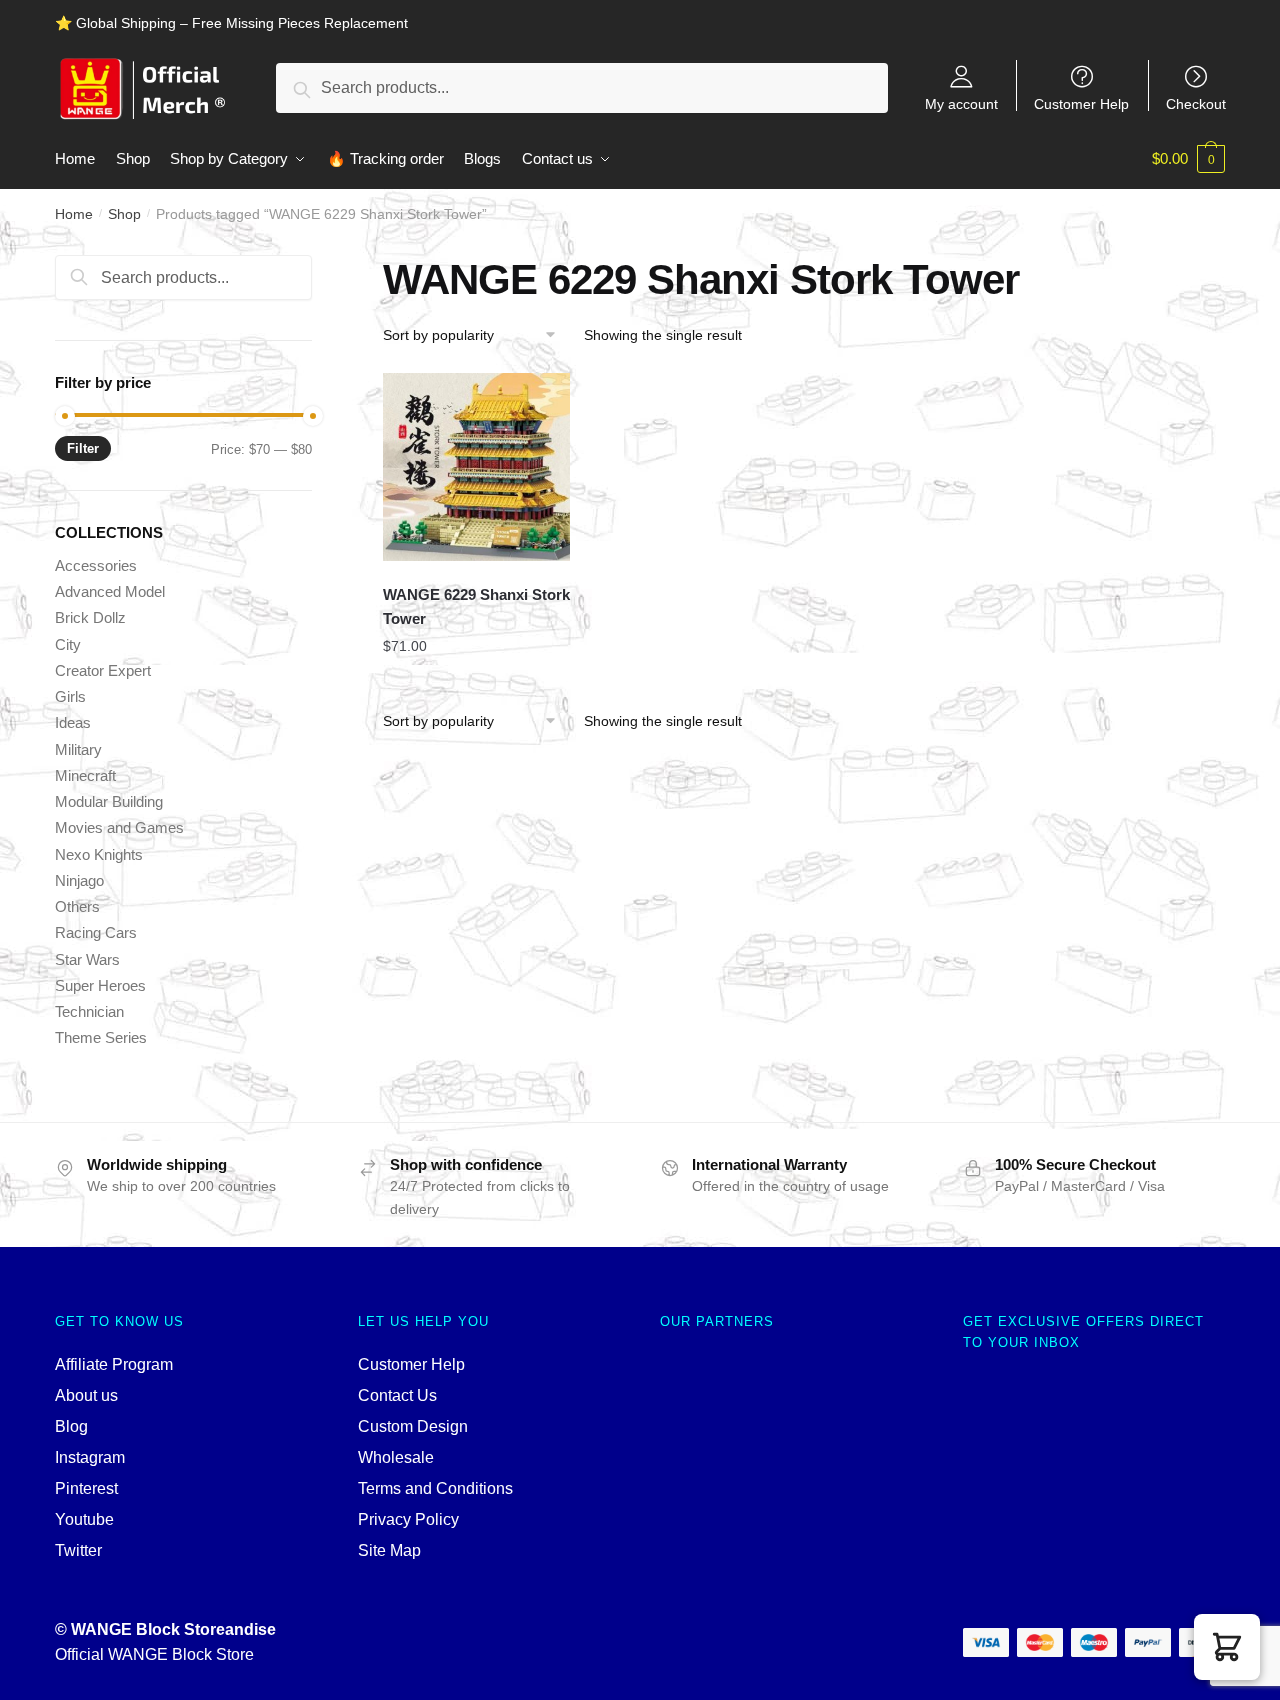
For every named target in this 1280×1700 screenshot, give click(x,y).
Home (74, 214)
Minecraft (85, 775)
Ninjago (79, 880)
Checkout (1196, 103)
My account (961, 103)
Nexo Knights (99, 854)
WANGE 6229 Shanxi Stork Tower (476, 606)
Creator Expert (103, 670)
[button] (1227, 1647)
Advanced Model (110, 591)
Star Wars (87, 959)
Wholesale (396, 1457)
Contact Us (397, 1395)
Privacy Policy (408, 1519)
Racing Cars (96, 932)
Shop (124, 214)
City (68, 644)
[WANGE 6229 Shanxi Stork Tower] (477, 467)
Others (77, 906)
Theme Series (101, 1037)
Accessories (96, 565)
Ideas (73, 722)
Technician (89, 1011)
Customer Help (1081, 103)
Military (78, 749)
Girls (70, 696)
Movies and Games (119, 827)
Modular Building (109, 801)
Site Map (389, 1550)
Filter (83, 448)
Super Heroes (100, 985)
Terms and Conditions (435, 1488)
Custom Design (413, 1426)
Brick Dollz (90, 617)
